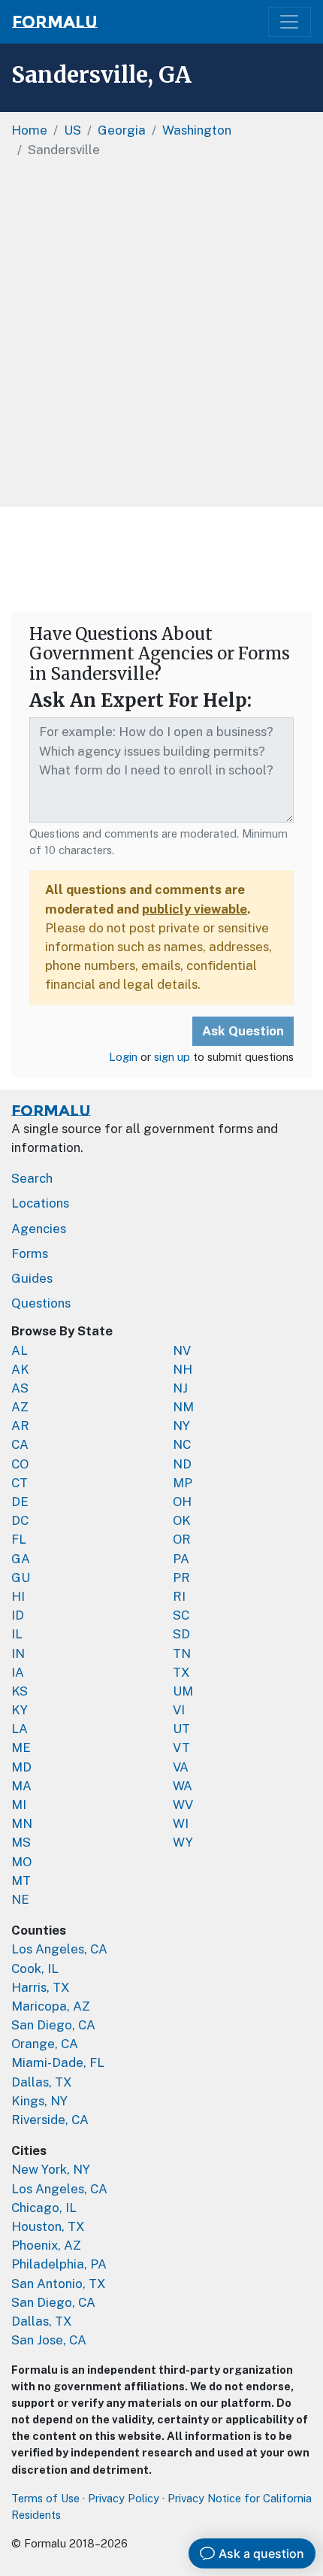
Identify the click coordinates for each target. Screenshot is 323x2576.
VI (179, 1710)
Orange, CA (45, 2044)
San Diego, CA (53, 2025)
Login (123, 1057)
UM (183, 1691)
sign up (172, 1057)
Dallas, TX (42, 2082)
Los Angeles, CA (59, 1949)
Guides (32, 1278)
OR (182, 1539)
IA (18, 1672)
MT (21, 1880)
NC (182, 1444)
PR (181, 1577)
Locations (40, 1203)
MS (21, 1842)
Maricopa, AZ (51, 2006)
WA (183, 1786)
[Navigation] (290, 22)
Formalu (55, 22)
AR (20, 1426)
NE (20, 1899)
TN (182, 1653)
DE (20, 1502)
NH (183, 1369)
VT (181, 1747)
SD (181, 1634)
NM (183, 1407)
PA (181, 1559)
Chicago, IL (44, 2208)
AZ (20, 1407)
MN (22, 1823)
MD (21, 1767)
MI (19, 1805)
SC (181, 1615)
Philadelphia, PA (59, 2264)
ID (18, 1615)
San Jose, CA (49, 2340)
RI (179, 1596)
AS (20, 1388)
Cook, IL (35, 1968)
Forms (30, 1253)
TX (181, 1672)
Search (32, 1178)
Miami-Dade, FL (58, 2062)
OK (182, 1520)
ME (21, 1747)
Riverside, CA (50, 2120)
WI (181, 1823)
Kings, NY (39, 2101)
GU (21, 1577)
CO (20, 1464)
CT (20, 1483)
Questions (41, 1303)
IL (17, 1634)
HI (18, 1596)
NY (181, 1426)
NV (182, 1350)
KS (20, 1691)
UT (181, 1729)
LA (20, 1729)
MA (21, 1786)
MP (183, 1483)
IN (18, 1653)
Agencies (39, 1229)
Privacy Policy (124, 2498)
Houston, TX (48, 2226)
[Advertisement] (161, 338)
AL (20, 1350)
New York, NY (51, 2169)
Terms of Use (45, 2498)
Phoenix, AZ (46, 2245)
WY (183, 1842)
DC (20, 1520)
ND (182, 1464)
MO (21, 1862)
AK (20, 1369)
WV (183, 1805)
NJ (180, 1388)
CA (20, 1444)
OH (182, 1502)
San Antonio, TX (59, 2284)
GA (21, 1559)
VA (181, 1767)
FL (19, 1539)
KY (20, 1710)
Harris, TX (41, 1987)
